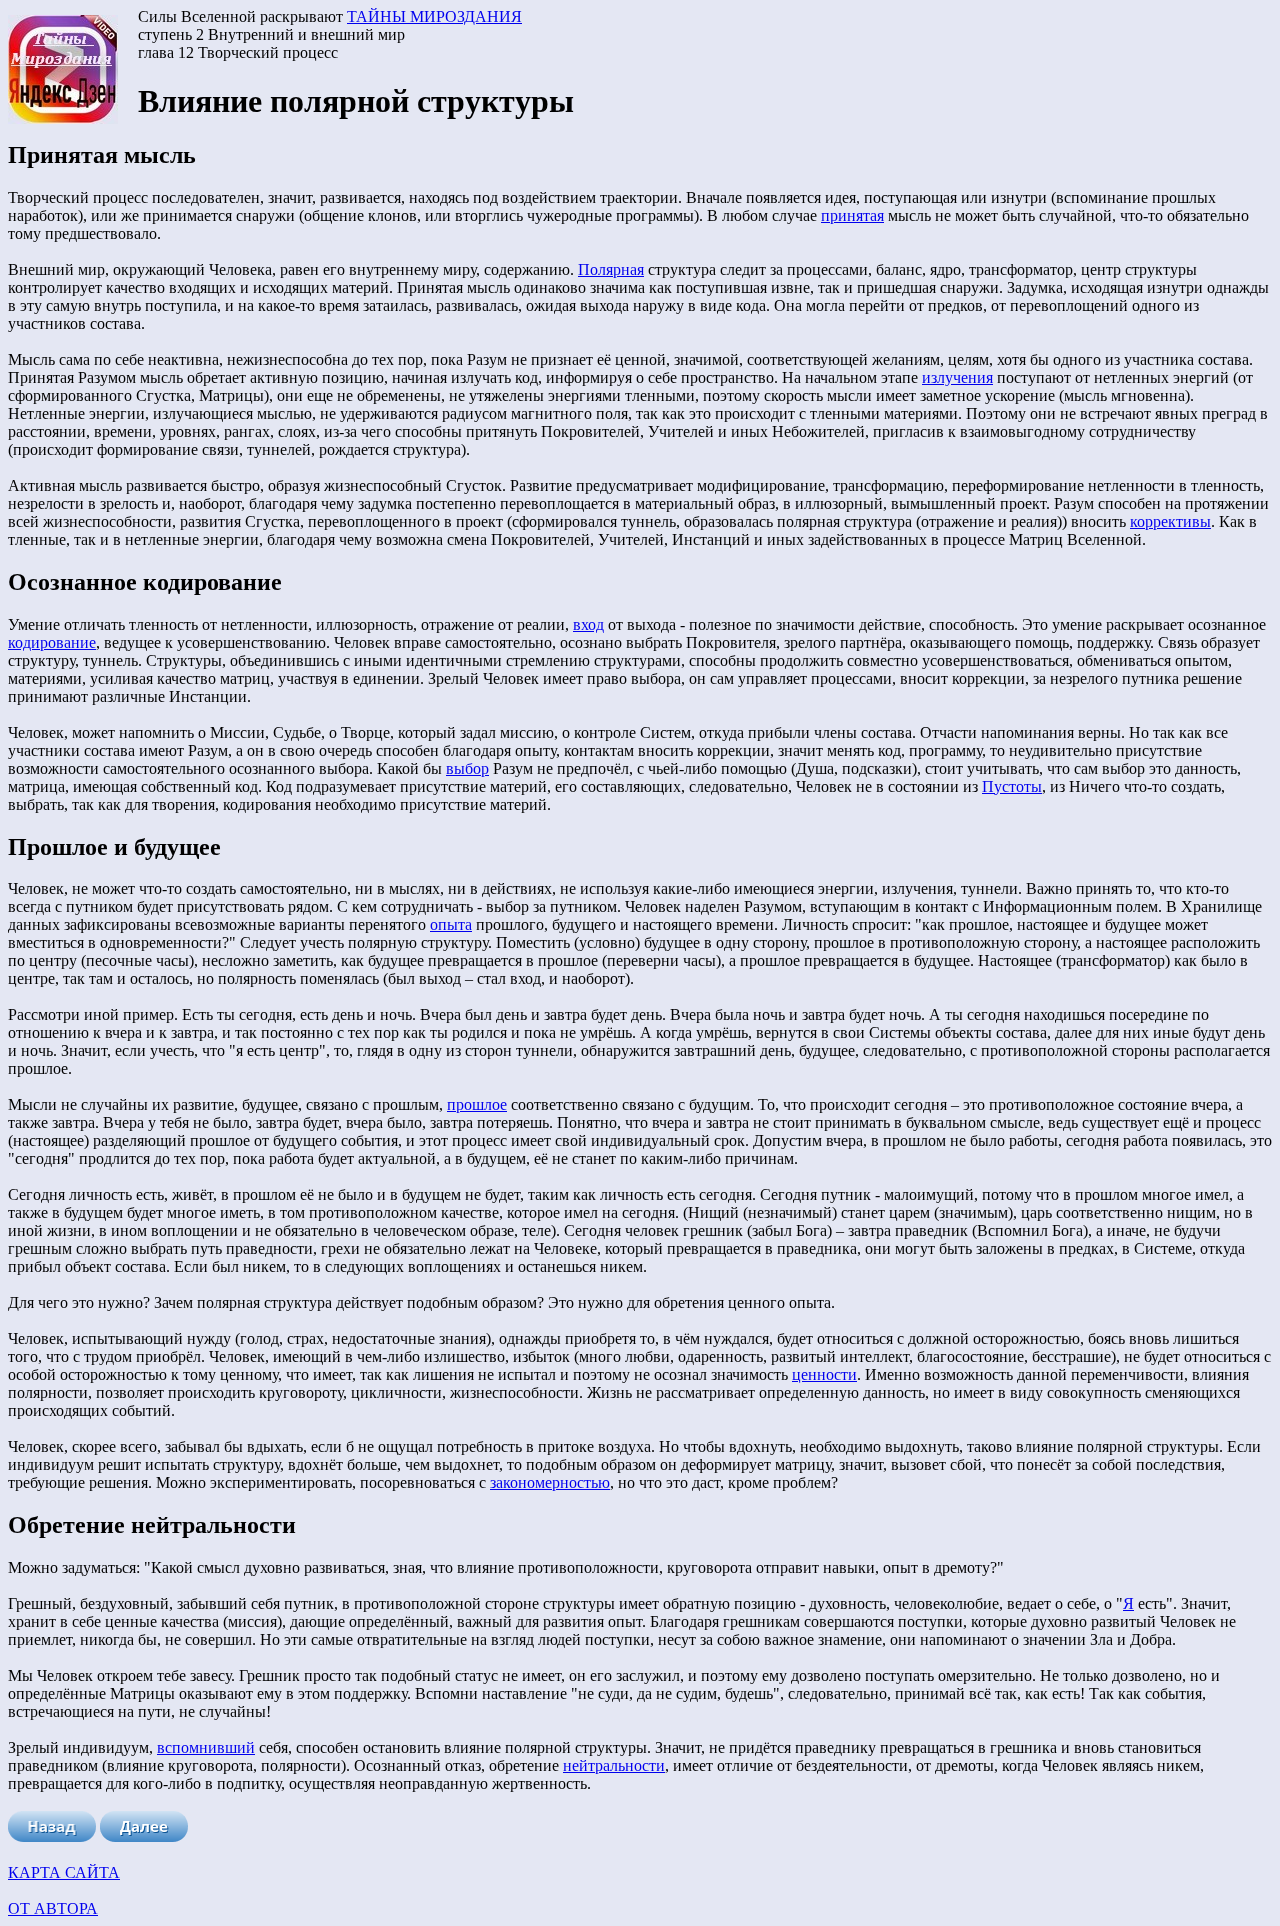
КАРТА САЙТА (64, 1872)
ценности (824, 1374)
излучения (957, 377)
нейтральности (614, 1765)
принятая (852, 215)
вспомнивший (206, 1747)
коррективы (1170, 521)
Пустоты (1012, 786)
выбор (467, 768)
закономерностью (550, 1482)
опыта (451, 924)
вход (588, 624)
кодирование (52, 642)
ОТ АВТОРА (53, 1908)
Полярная (611, 269)
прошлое (477, 1104)
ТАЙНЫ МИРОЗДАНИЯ (434, 16)
